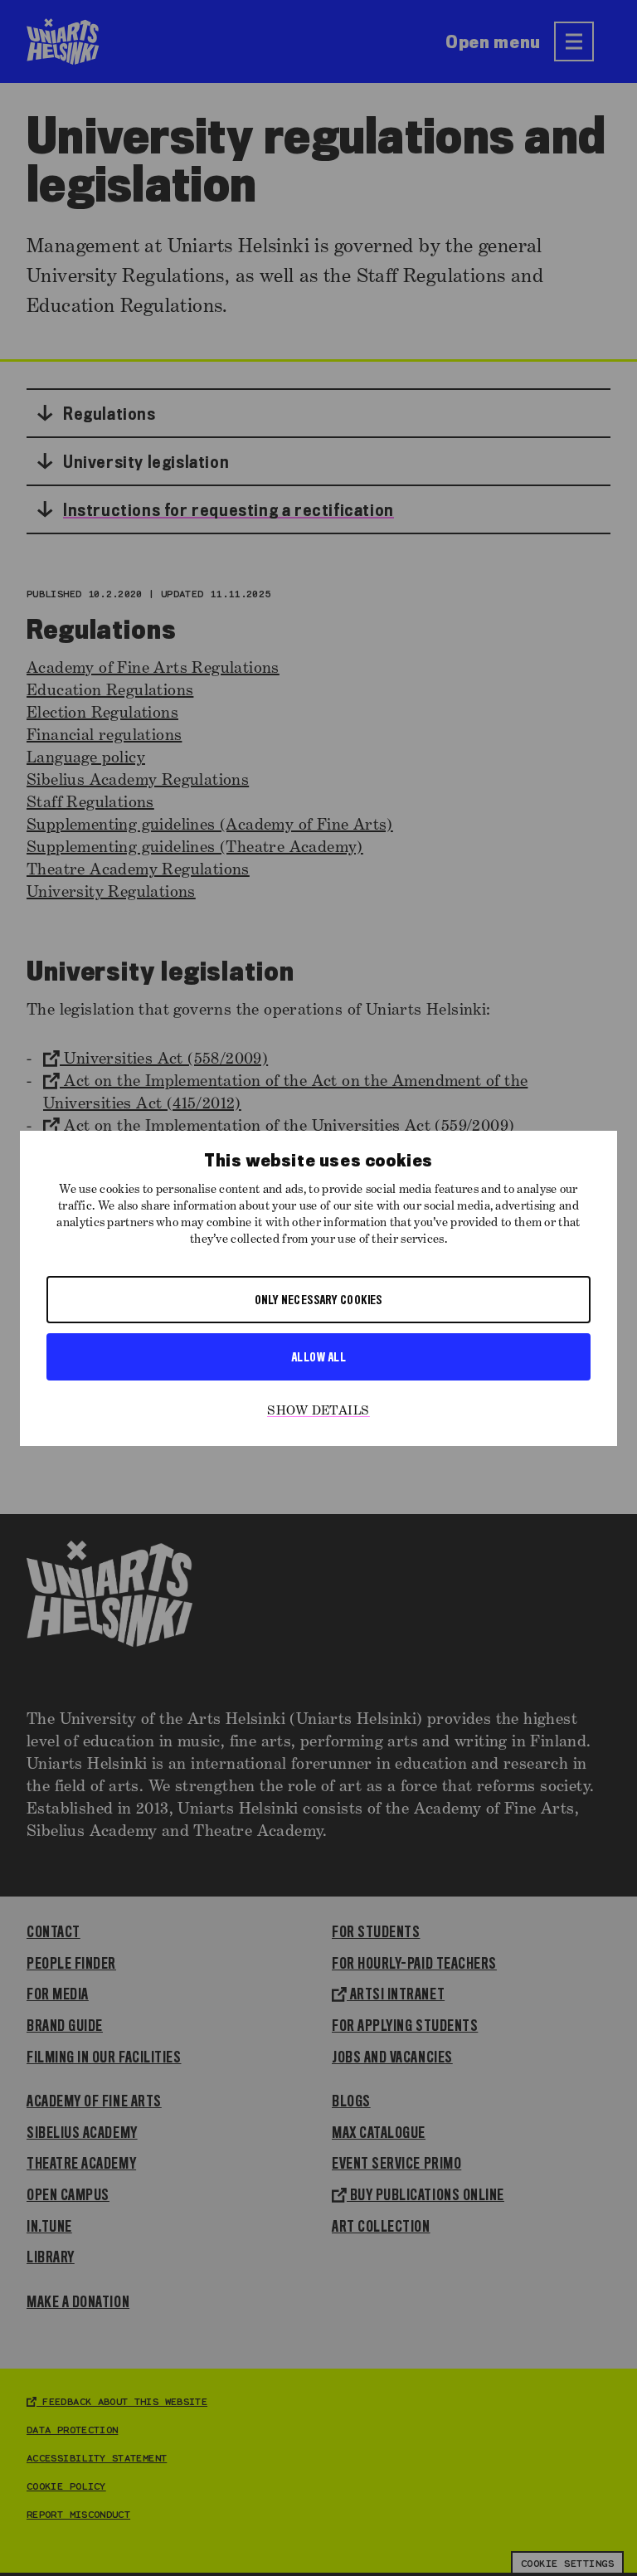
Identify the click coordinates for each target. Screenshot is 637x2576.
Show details (318, 1411)
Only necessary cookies (318, 1299)
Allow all (318, 1356)
